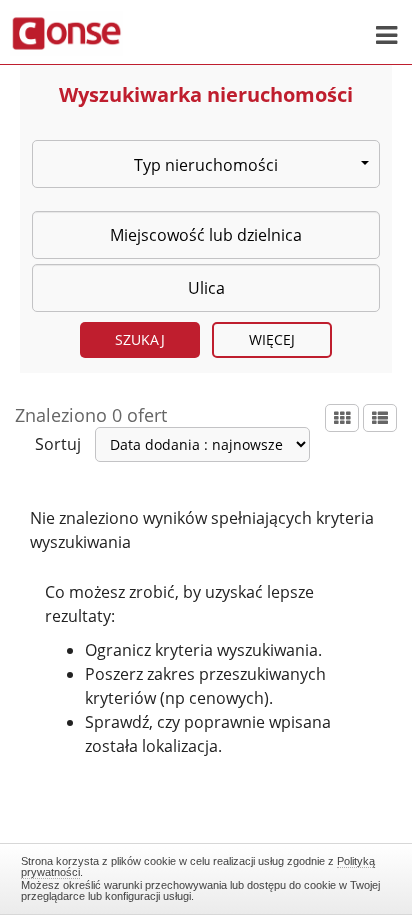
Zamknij (206, 876)
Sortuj (58, 444)
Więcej (272, 339)
